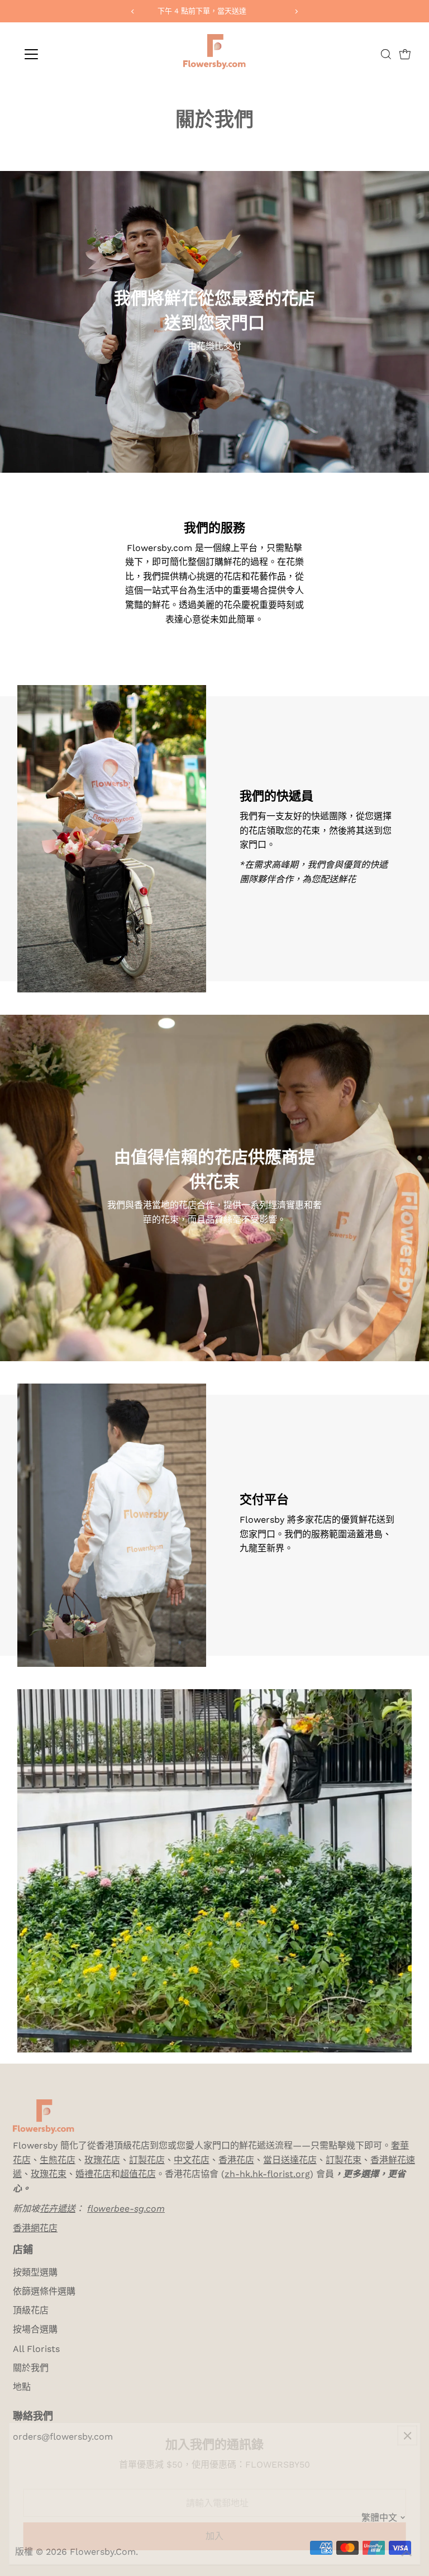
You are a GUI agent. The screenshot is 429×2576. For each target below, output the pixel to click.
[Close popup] (407, 2435)
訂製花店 (147, 2160)
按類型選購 (35, 2272)
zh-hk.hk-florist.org (267, 2174)
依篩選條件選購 (44, 2291)
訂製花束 (344, 2160)
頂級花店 (31, 2310)
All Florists (36, 2349)
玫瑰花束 (49, 2174)
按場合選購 (35, 2329)
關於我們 (31, 2368)
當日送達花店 (290, 2160)
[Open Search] (386, 54)
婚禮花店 (93, 2174)
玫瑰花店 (102, 2160)
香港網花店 (35, 2228)
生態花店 (58, 2160)
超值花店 (138, 2174)
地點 (22, 2387)
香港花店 (236, 2160)
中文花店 (192, 2160)
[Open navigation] (64, 54)
